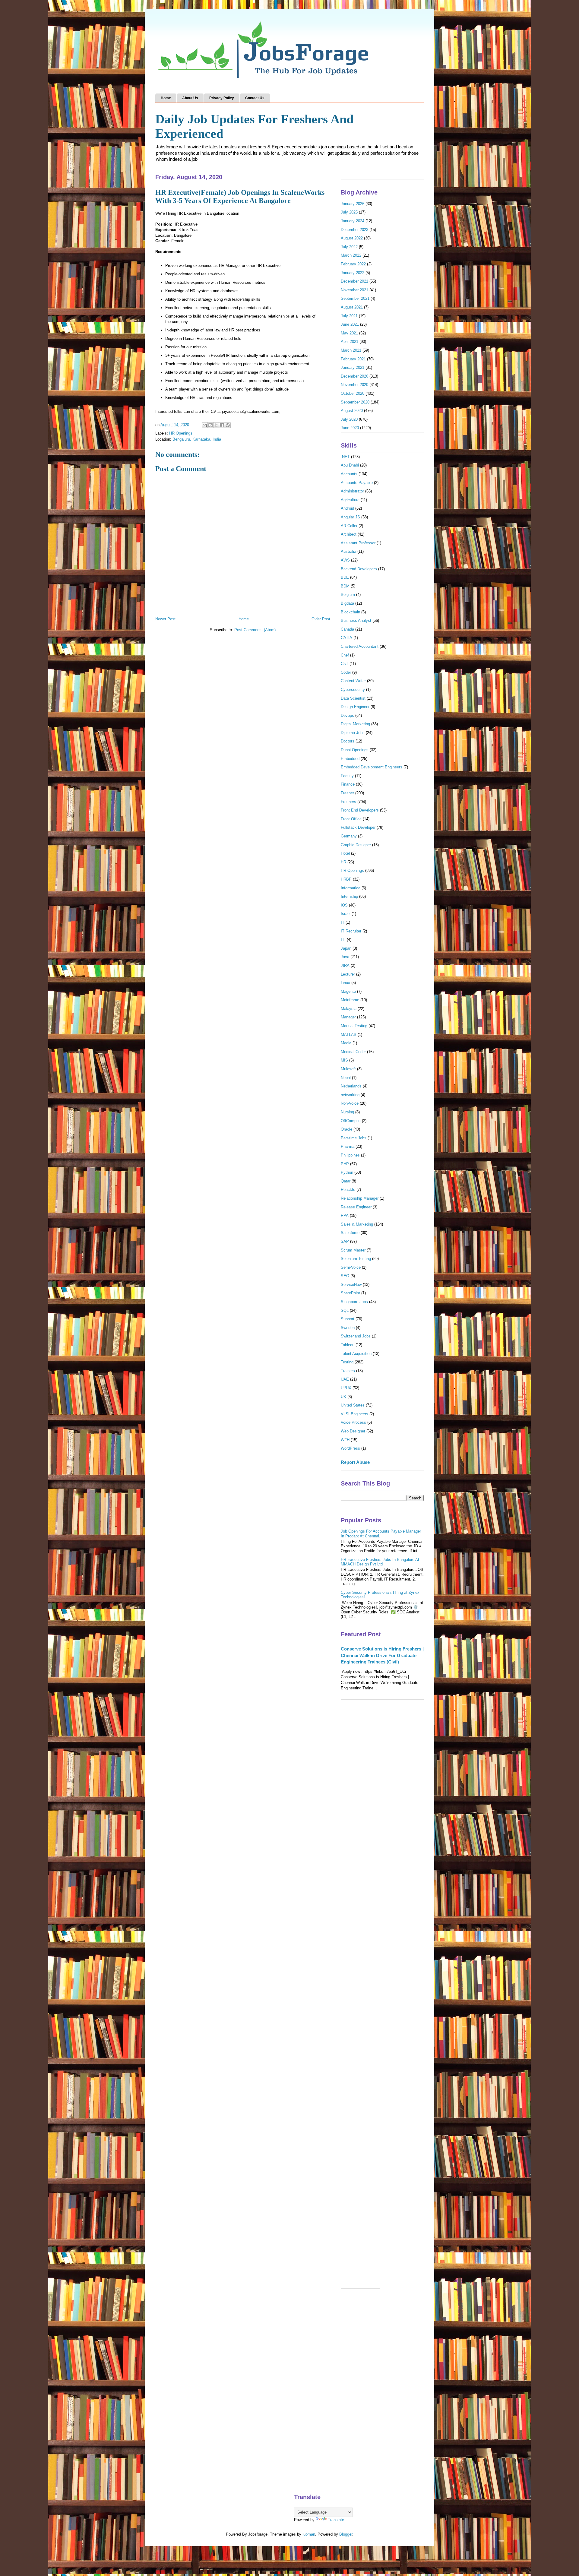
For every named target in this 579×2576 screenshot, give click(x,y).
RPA (345, 1215)
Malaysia (349, 1009)
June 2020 (350, 428)
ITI (343, 940)
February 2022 (353, 264)
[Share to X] (216, 425)
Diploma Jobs (353, 733)
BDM (345, 586)
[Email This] (205, 425)
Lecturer (348, 974)
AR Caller (349, 526)
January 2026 (353, 204)
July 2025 (349, 212)
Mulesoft (348, 1069)
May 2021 (349, 333)
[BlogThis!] (210, 425)
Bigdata (347, 603)
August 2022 (352, 238)
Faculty (347, 776)
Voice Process (353, 1422)
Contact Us (255, 98)
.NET (345, 457)
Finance (348, 784)
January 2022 (353, 273)
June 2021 (350, 324)
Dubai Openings (355, 750)
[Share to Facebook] (222, 425)
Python (347, 1172)
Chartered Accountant (360, 646)
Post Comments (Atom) (255, 630)
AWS (345, 560)
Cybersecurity (353, 690)
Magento (348, 991)
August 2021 (352, 307)
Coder (346, 672)
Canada (347, 629)
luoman (309, 2534)
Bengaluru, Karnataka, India (197, 439)
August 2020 (352, 411)
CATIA (346, 638)
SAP (345, 1241)
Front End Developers (360, 810)
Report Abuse (355, 1462)
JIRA (345, 965)
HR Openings (181, 433)
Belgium (348, 595)
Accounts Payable (357, 483)
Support (348, 1319)
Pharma (348, 1146)
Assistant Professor (358, 543)
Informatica (351, 888)
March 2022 (351, 255)
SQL (345, 1310)
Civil (345, 664)
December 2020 (354, 376)
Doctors (348, 741)
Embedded (350, 759)
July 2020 (349, 419)
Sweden (348, 1328)
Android (347, 508)
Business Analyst (356, 620)
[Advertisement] (382, 1801)
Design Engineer (355, 707)
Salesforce (350, 1233)
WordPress (350, 1448)
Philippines (350, 1155)
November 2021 (354, 290)
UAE (345, 1379)
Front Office (351, 819)
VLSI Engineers (354, 1414)
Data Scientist (353, 698)
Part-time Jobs (354, 1138)
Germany (349, 836)
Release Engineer (356, 1207)
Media (346, 1043)
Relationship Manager (360, 1198)
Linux (345, 983)
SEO (345, 1276)
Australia (348, 551)
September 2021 (355, 298)
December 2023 (354, 230)
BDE (345, 577)
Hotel (345, 853)
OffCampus (351, 1121)
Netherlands (351, 1086)
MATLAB (349, 1035)
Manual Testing (354, 1026)
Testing (347, 1362)
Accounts (349, 474)
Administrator (352, 491)
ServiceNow (351, 1285)
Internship (349, 896)
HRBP (346, 879)
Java (345, 957)
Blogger (346, 2534)
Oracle (346, 1129)
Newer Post (165, 619)
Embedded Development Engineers (372, 767)
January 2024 (353, 221)
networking (350, 1095)
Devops (347, 715)
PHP (345, 1164)
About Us (190, 98)
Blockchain (350, 612)
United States (353, 1405)
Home (166, 98)
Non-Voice (350, 1103)
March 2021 (351, 350)
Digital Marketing (355, 724)
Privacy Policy (222, 98)
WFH (345, 1440)
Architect (349, 534)
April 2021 (350, 342)
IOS (344, 905)
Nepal (346, 1078)
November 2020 (354, 385)
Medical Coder (353, 1052)
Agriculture (350, 500)
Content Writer (353, 681)
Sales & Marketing (357, 1224)
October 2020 (353, 393)
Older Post (321, 619)
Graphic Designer (356, 845)
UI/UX (346, 1388)
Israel (346, 914)
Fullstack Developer (358, 827)
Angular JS (350, 517)
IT (343, 922)
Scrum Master (353, 1250)
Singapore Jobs (354, 1302)
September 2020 (355, 402)
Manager (348, 1017)
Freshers (348, 802)
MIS (344, 1060)
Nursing (347, 1112)
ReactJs (348, 1190)
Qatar (346, 1181)
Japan (346, 948)
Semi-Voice (351, 1267)
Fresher (347, 793)
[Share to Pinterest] (228, 425)
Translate (336, 2520)
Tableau (348, 1345)
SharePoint (350, 1293)
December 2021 (354, 281)
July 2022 (349, 247)
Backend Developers (359, 569)
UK (343, 1397)
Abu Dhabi (350, 465)
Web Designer (353, 1431)
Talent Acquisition (356, 1354)
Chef (345, 655)
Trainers (348, 1371)
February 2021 (353, 359)
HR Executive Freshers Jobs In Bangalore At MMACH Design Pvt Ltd (380, 1562)
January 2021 (353, 367)
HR (343, 862)
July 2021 (349, 316)
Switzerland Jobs (356, 1336)
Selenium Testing (356, 1259)
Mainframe (350, 1000)
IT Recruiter (351, 931)
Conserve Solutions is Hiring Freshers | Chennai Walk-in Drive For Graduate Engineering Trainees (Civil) (382, 1655)
